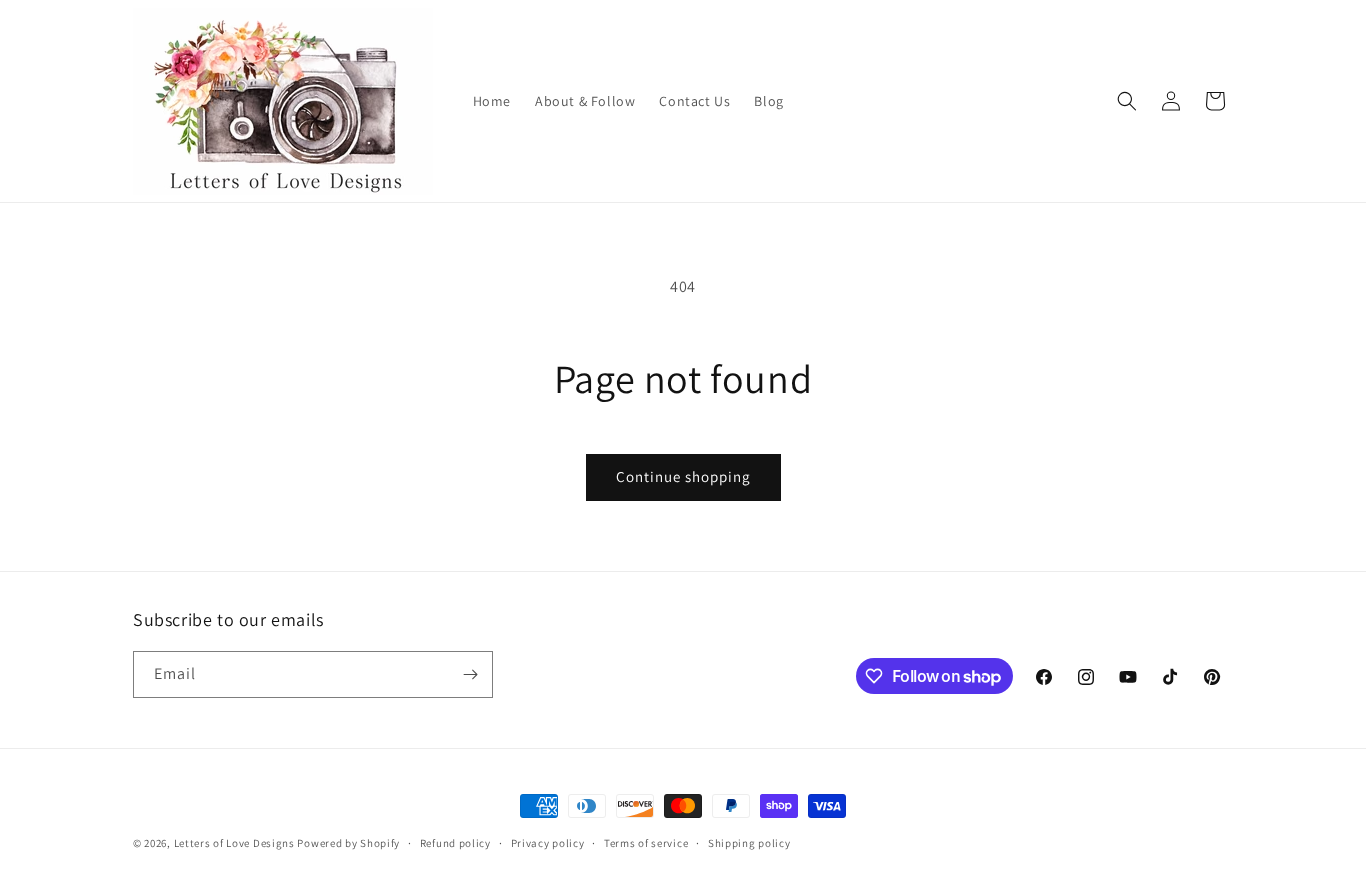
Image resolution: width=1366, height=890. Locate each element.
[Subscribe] (470, 674)
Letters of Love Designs (236, 843)
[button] (1127, 101)
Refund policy (455, 843)
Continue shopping (683, 476)
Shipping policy (749, 843)
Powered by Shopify (348, 843)
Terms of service (646, 843)
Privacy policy (548, 843)
